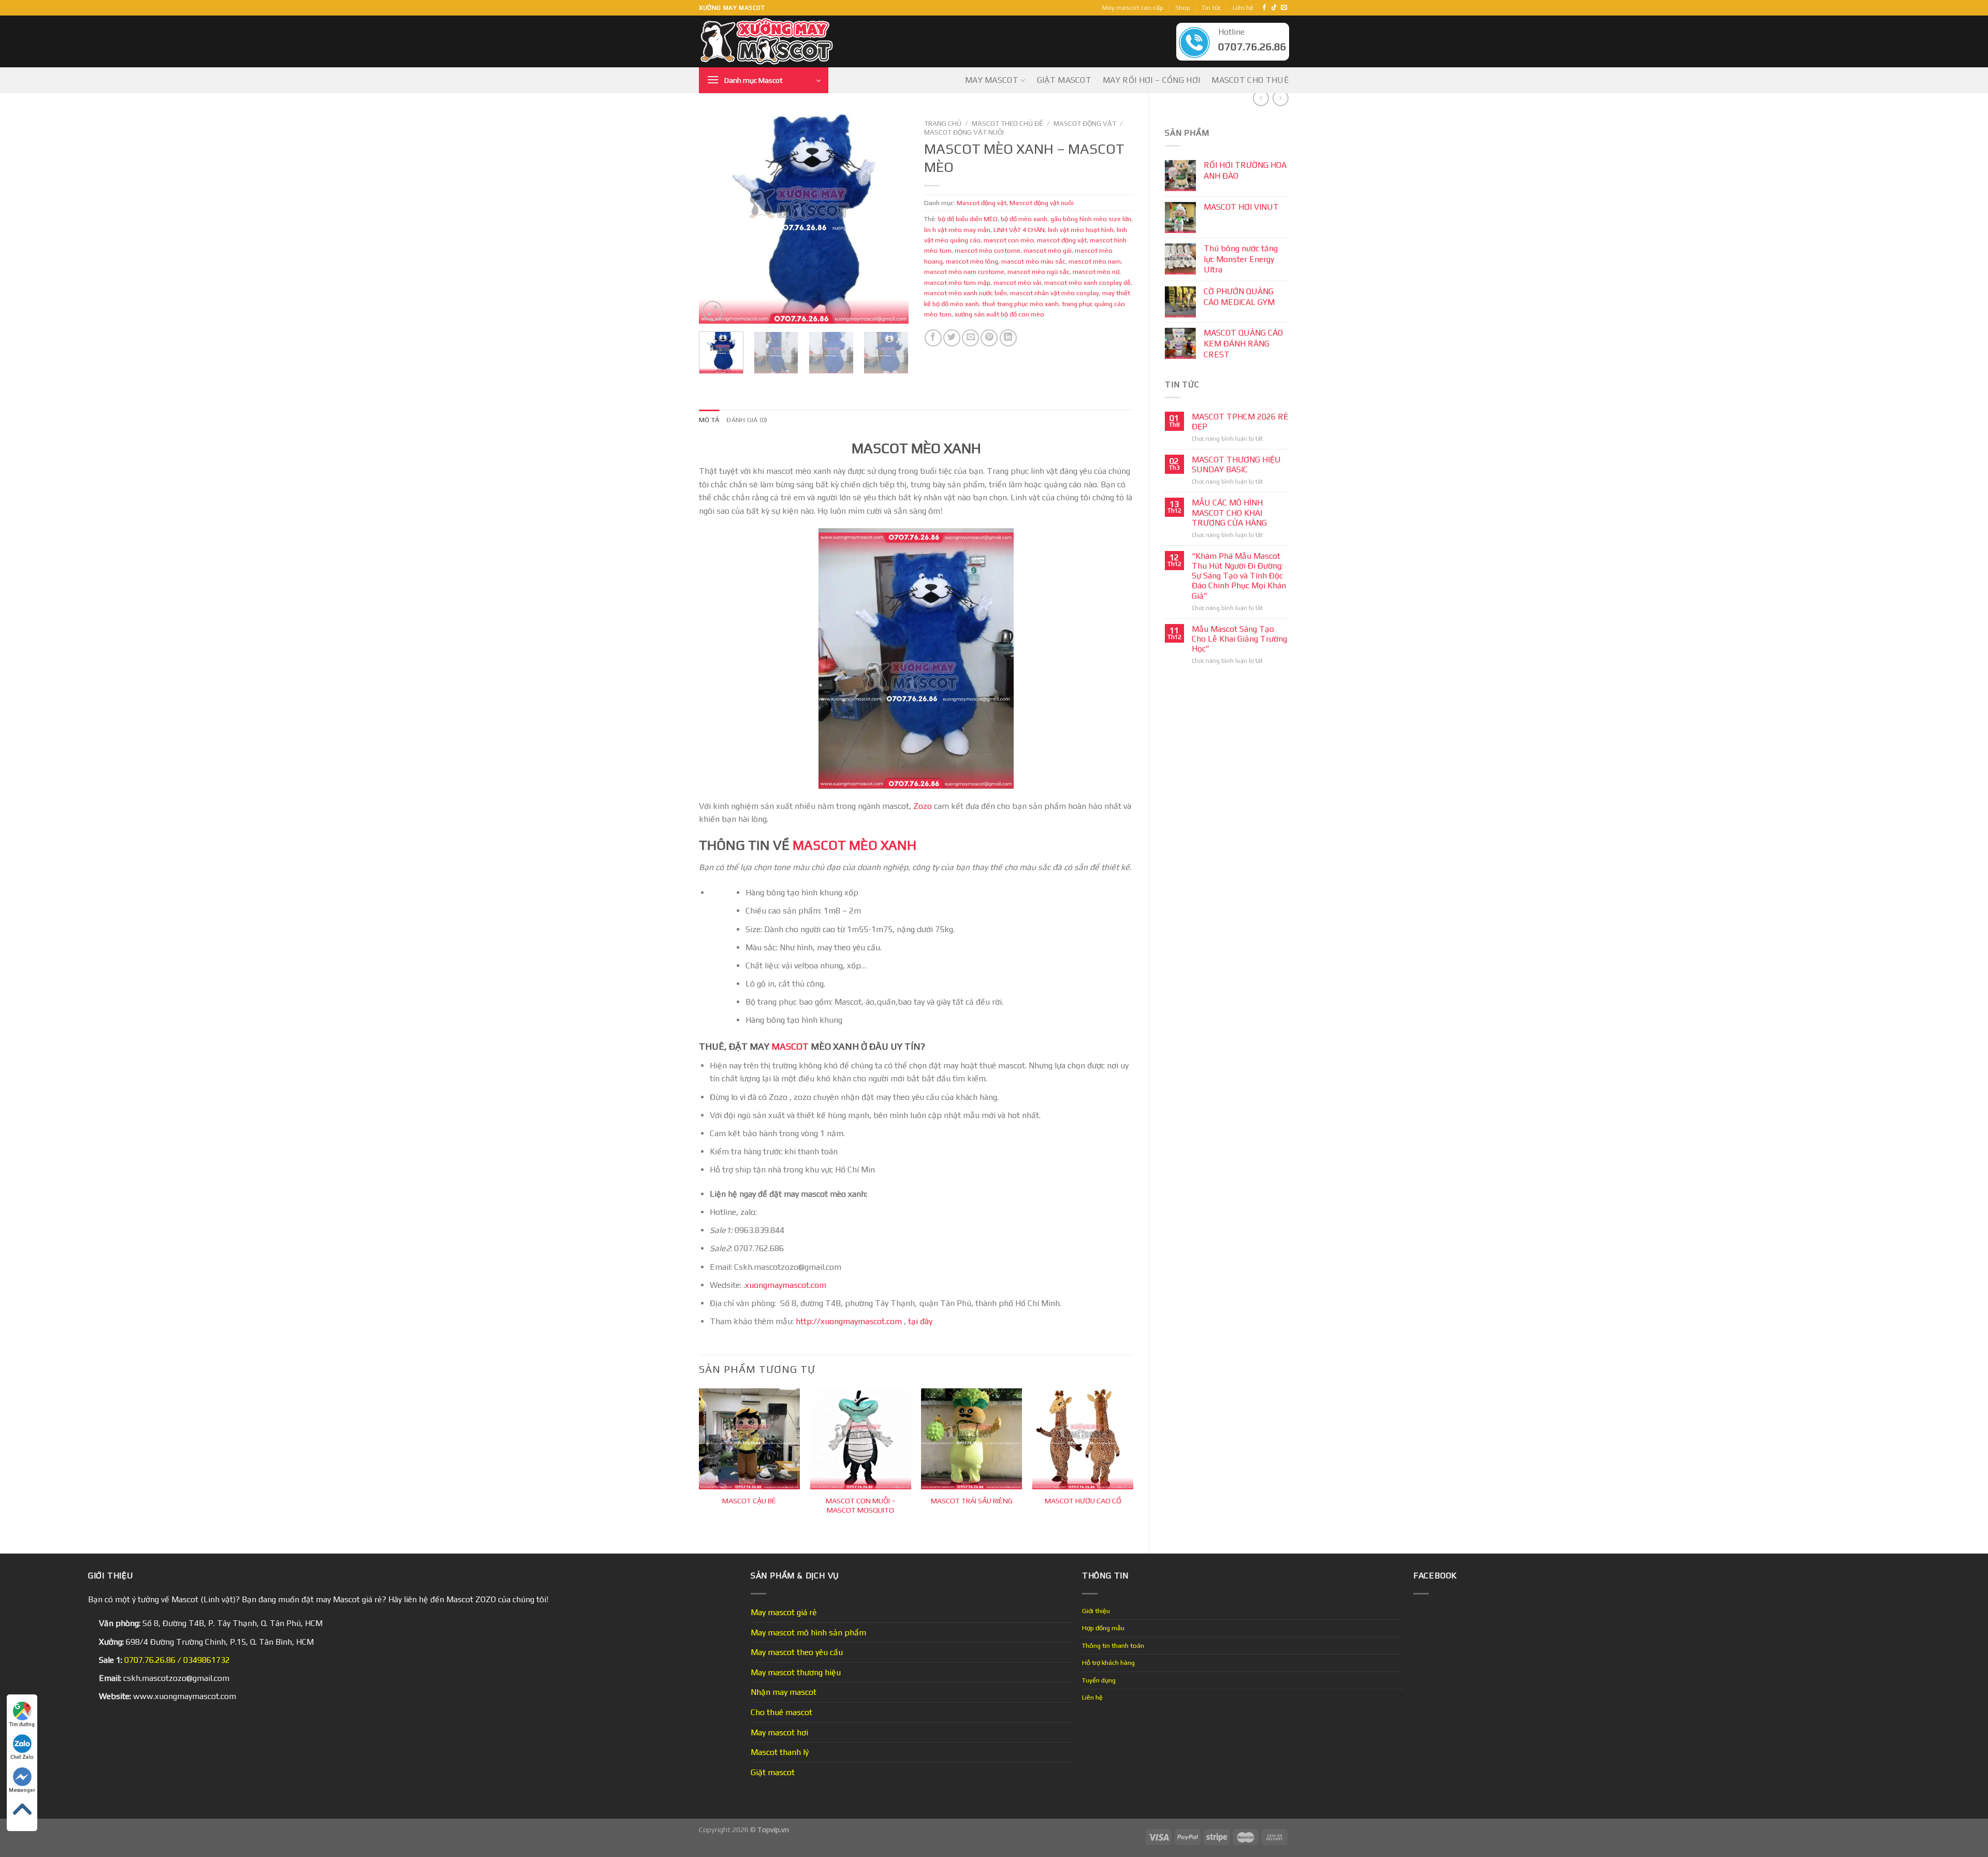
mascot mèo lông (972, 261)
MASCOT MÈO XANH (854, 845)
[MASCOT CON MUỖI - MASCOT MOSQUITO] (861, 1439)
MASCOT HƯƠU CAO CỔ (1083, 1501)
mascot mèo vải (1017, 282)
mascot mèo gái (1048, 250)
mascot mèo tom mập (957, 282)
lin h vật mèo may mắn (957, 230)
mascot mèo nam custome (964, 272)
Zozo (923, 806)
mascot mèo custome (988, 250)
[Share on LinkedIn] (1008, 338)
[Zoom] (713, 311)
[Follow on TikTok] (1274, 8)
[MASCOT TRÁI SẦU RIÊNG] (971, 1439)
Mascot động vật (1085, 123)
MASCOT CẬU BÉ (749, 1501)
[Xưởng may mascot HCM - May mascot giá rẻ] (768, 42)
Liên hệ (1243, 8)
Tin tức (1211, 8)
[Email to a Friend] (970, 338)
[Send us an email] (1284, 8)
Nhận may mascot (784, 1692)
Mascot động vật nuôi (964, 132)
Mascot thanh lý (780, 1752)
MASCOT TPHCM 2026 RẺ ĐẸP (1240, 422)
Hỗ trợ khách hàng (1108, 1663)
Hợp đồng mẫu (1103, 1628)
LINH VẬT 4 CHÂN (1019, 230)
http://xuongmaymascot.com (848, 1321)
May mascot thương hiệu (796, 1672)
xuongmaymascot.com (787, 1285)
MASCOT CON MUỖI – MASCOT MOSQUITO (861, 1506)
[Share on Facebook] (933, 338)
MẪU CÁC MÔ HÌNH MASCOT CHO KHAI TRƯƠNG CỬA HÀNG (1229, 512)
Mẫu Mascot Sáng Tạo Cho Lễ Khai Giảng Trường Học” (1239, 639)
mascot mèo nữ (1096, 272)
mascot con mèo (1009, 240)
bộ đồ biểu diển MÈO (968, 219)
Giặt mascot (1064, 80)
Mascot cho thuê (1250, 80)
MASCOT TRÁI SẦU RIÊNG (972, 1501)
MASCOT (790, 1046)
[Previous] (716, 219)
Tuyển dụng (1099, 1680)
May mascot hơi (779, 1732)
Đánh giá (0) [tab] (747, 420)
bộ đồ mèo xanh (1024, 219)
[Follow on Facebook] (1264, 8)
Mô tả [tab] (709, 420)
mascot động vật (1062, 240)
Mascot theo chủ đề (1007, 123)
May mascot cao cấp (1133, 8)
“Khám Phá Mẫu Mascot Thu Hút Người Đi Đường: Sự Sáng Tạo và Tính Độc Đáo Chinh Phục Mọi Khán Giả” (1239, 576)
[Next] (891, 219)
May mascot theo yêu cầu (797, 1652)
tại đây (920, 1321)
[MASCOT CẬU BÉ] (749, 1439)
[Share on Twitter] (952, 338)
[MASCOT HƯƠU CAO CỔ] (1083, 1439)
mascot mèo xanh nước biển (966, 293)
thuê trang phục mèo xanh (1020, 304)
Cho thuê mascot (781, 1712)
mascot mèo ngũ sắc (1039, 272)
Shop (1183, 8)
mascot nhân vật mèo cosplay (1055, 293)
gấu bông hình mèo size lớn (1091, 219)
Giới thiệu (1096, 1611)
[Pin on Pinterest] (989, 338)
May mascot (992, 80)
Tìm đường (22, 1724)
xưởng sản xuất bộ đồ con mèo (999, 314)
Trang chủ (943, 123)
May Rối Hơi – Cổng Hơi (1151, 80)
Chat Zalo (22, 1757)
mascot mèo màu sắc (1033, 261)
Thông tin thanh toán (1113, 1645)
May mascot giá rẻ (784, 1612)
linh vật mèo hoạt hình (1081, 230)
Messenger (22, 1790)
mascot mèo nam (1095, 261)
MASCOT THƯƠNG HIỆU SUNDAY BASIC (1236, 465)
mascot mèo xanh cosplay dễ (1087, 282)
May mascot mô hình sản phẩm (808, 1633)
